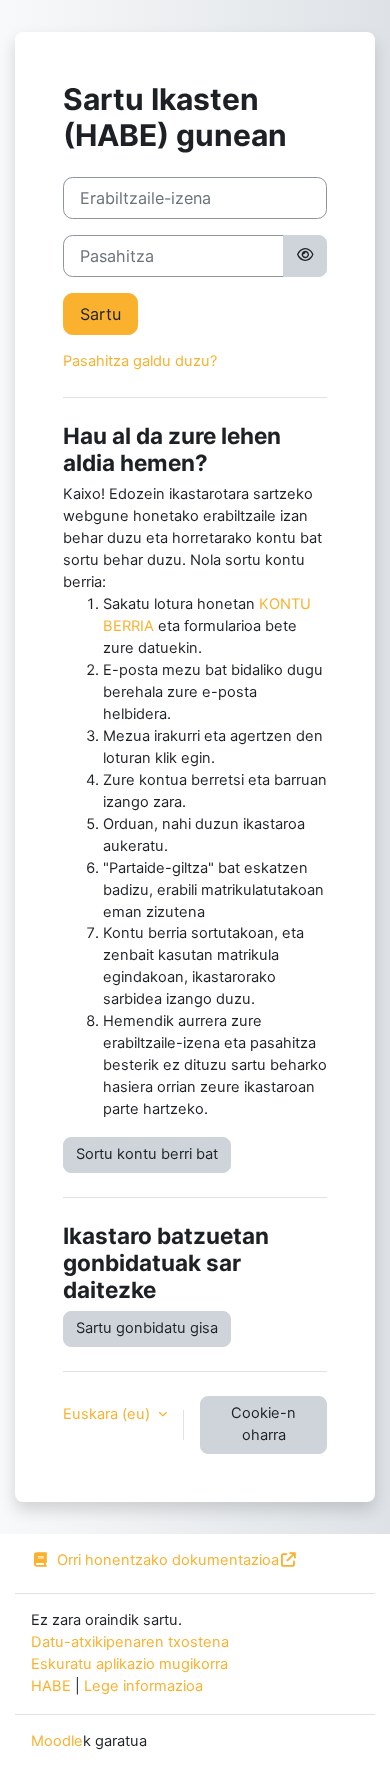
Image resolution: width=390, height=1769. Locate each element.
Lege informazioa (143, 1686)
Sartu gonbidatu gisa (147, 1328)
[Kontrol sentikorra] (305, 256)
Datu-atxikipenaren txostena (130, 1642)
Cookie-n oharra (263, 1424)
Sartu (100, 314)
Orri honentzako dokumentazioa (168, 1560)
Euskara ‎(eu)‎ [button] (108, 1414)
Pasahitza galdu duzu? (140, 361)
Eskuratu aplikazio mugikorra (129, 1664)
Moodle (57, 1741)
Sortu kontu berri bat (147, 1154)
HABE (51, 1686)
